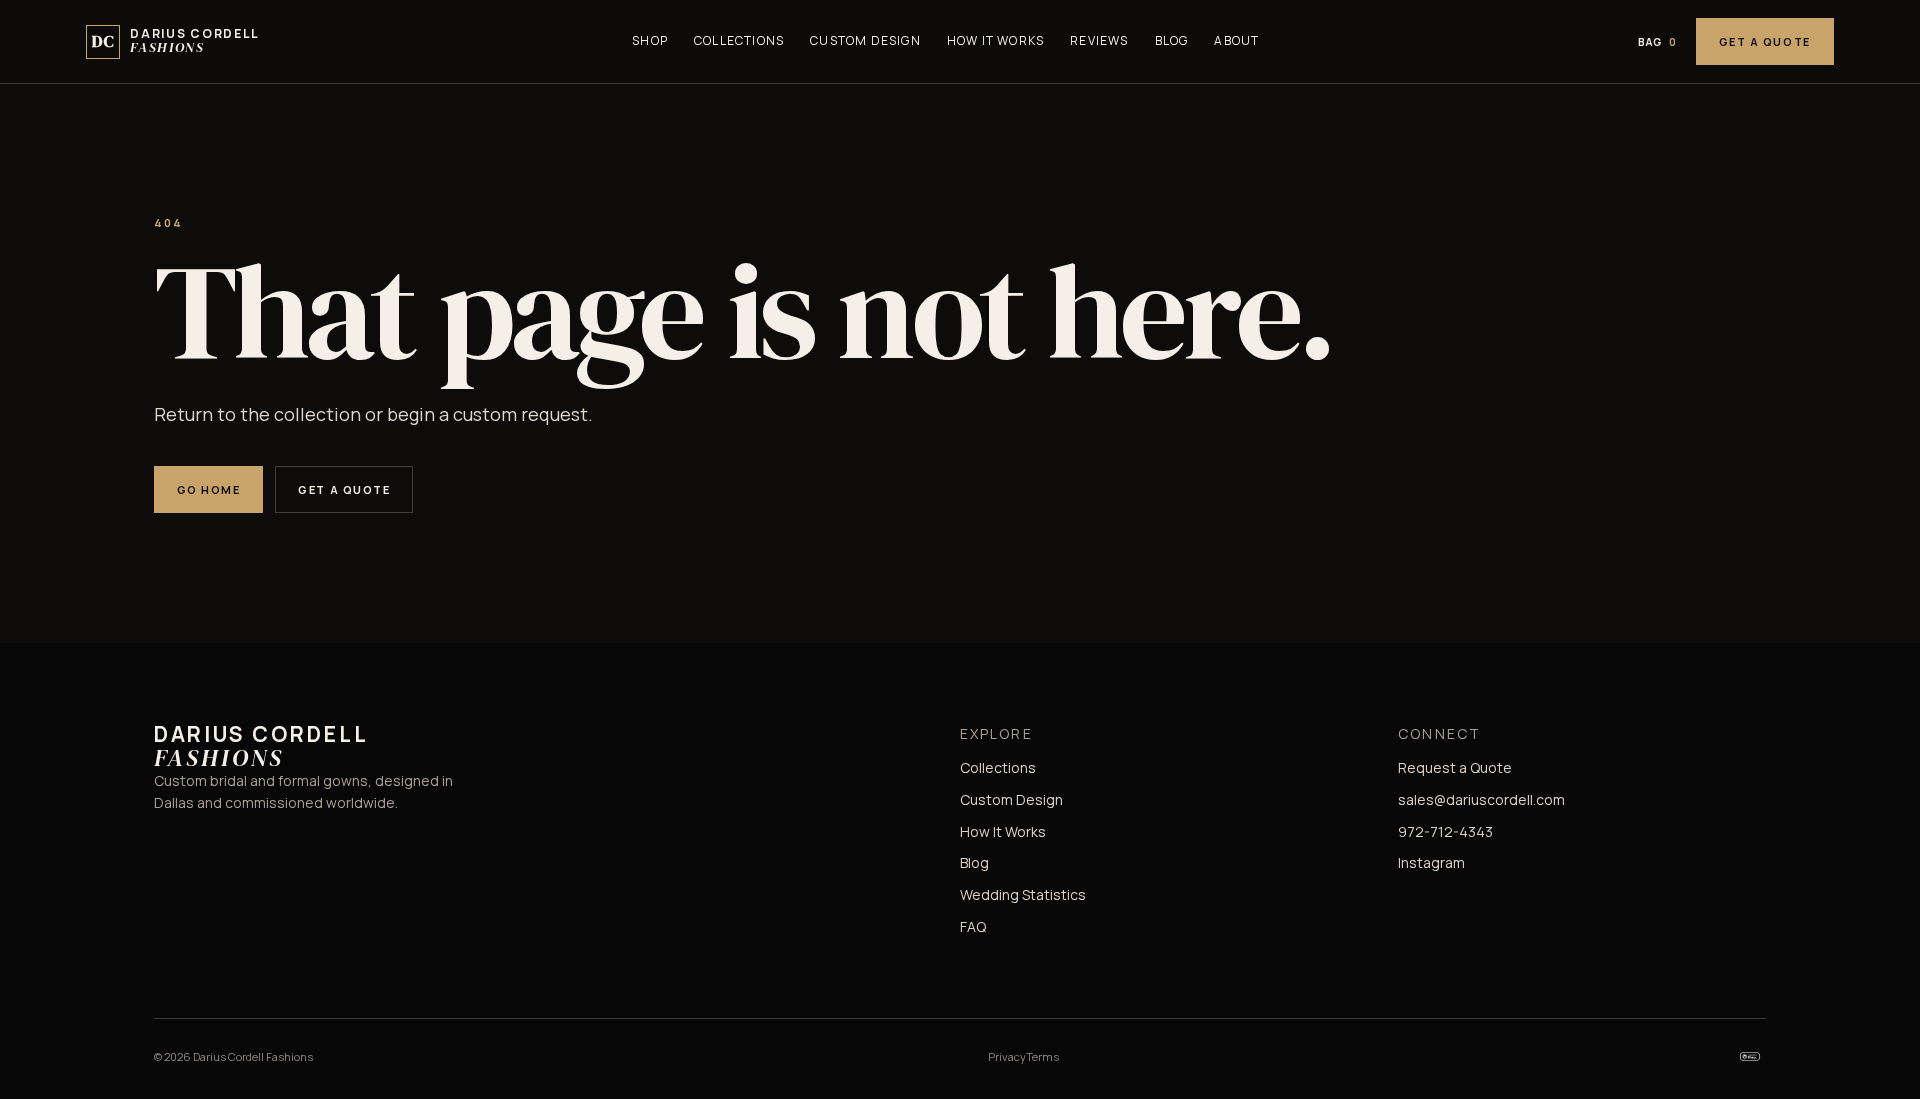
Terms (1042, 1056)
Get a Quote (1765, 41)
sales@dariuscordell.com (1481, 799)
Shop (650, 40)
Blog (1172, 40)
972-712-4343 (1445, 831)
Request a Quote (1455, 767)
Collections (739, 40)
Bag (1658, 42)
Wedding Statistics (1023, 894)
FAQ (973, 926)
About (1236, 40)
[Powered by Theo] (1750, 1057)
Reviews (1099, 40)
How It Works (995, 40)
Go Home (209, 489)
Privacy (1007, 1056)
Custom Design (865, 40)
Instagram (1431, 862)
